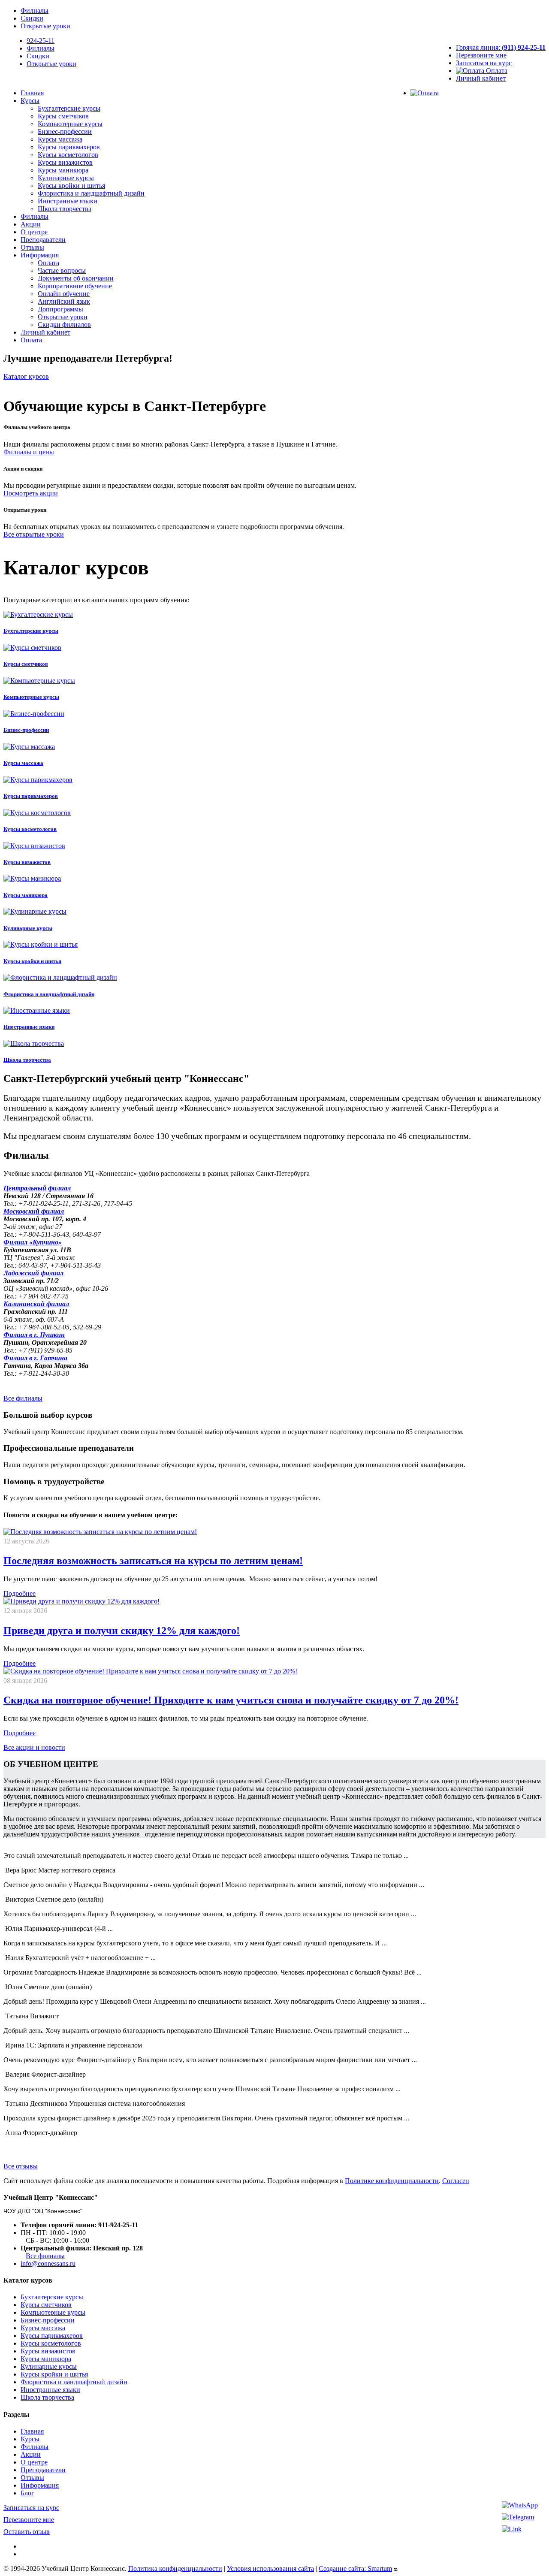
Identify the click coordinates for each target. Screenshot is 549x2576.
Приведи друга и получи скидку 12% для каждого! (122, 1631)
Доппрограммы (60, 309)
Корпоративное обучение (75, 286)
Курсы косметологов (68, 155)
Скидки (32, 18)
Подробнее (20, 1593)
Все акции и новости (34, 1747)
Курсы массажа (60, 139)
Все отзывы (21, 2166)
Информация (40, 255)
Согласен (456, 2181)
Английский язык (64, 301)
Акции (31, 224)
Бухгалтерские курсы (69, 108)
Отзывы (32, 247)
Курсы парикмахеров (69, 147)
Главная (32, 93)
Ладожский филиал (33, 1273)
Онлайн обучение (64, 294)
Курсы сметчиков (63, 116)
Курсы (30, 101)
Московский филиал (34, 1211)
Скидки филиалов (64, 325)
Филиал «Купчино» (33, 1242)
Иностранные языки (68, 201)
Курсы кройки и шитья (71, 186)
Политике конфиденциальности (392, 2181)
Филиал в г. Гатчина (35, 1358)
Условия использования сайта (270, 2568)
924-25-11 (41, 41)
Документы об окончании (76, 278)
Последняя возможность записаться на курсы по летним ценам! (153, 1561)
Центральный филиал (37, 1188)
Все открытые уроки (34, 534)
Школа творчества (65, 209)
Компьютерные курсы (70, 124)
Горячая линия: (501, 47)
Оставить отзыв (27, 2532)
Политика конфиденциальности (175, 2568)
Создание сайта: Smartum (355, 2568)
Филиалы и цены (29, 452)
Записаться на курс (484, 63)
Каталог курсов (26, 376)
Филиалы (35, 11)
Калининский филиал (36, 1304)
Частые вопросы (62, 270)
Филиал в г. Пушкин (34, 1335)
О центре (34, 232)
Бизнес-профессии (65, 131)
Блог (27, 2493)
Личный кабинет (481, 78)
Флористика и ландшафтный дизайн (91, 193)
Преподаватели (43, 240)
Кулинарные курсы (66, 178)
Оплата (496, 71)
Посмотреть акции (31, 493)
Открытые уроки (45, 26)
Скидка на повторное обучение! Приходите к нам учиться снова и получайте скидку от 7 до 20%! (231, 1700)
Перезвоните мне (481, 55)
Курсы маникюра (63, 170)
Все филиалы (23, 1398)
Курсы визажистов (65, 162)
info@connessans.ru (48, 2263)
